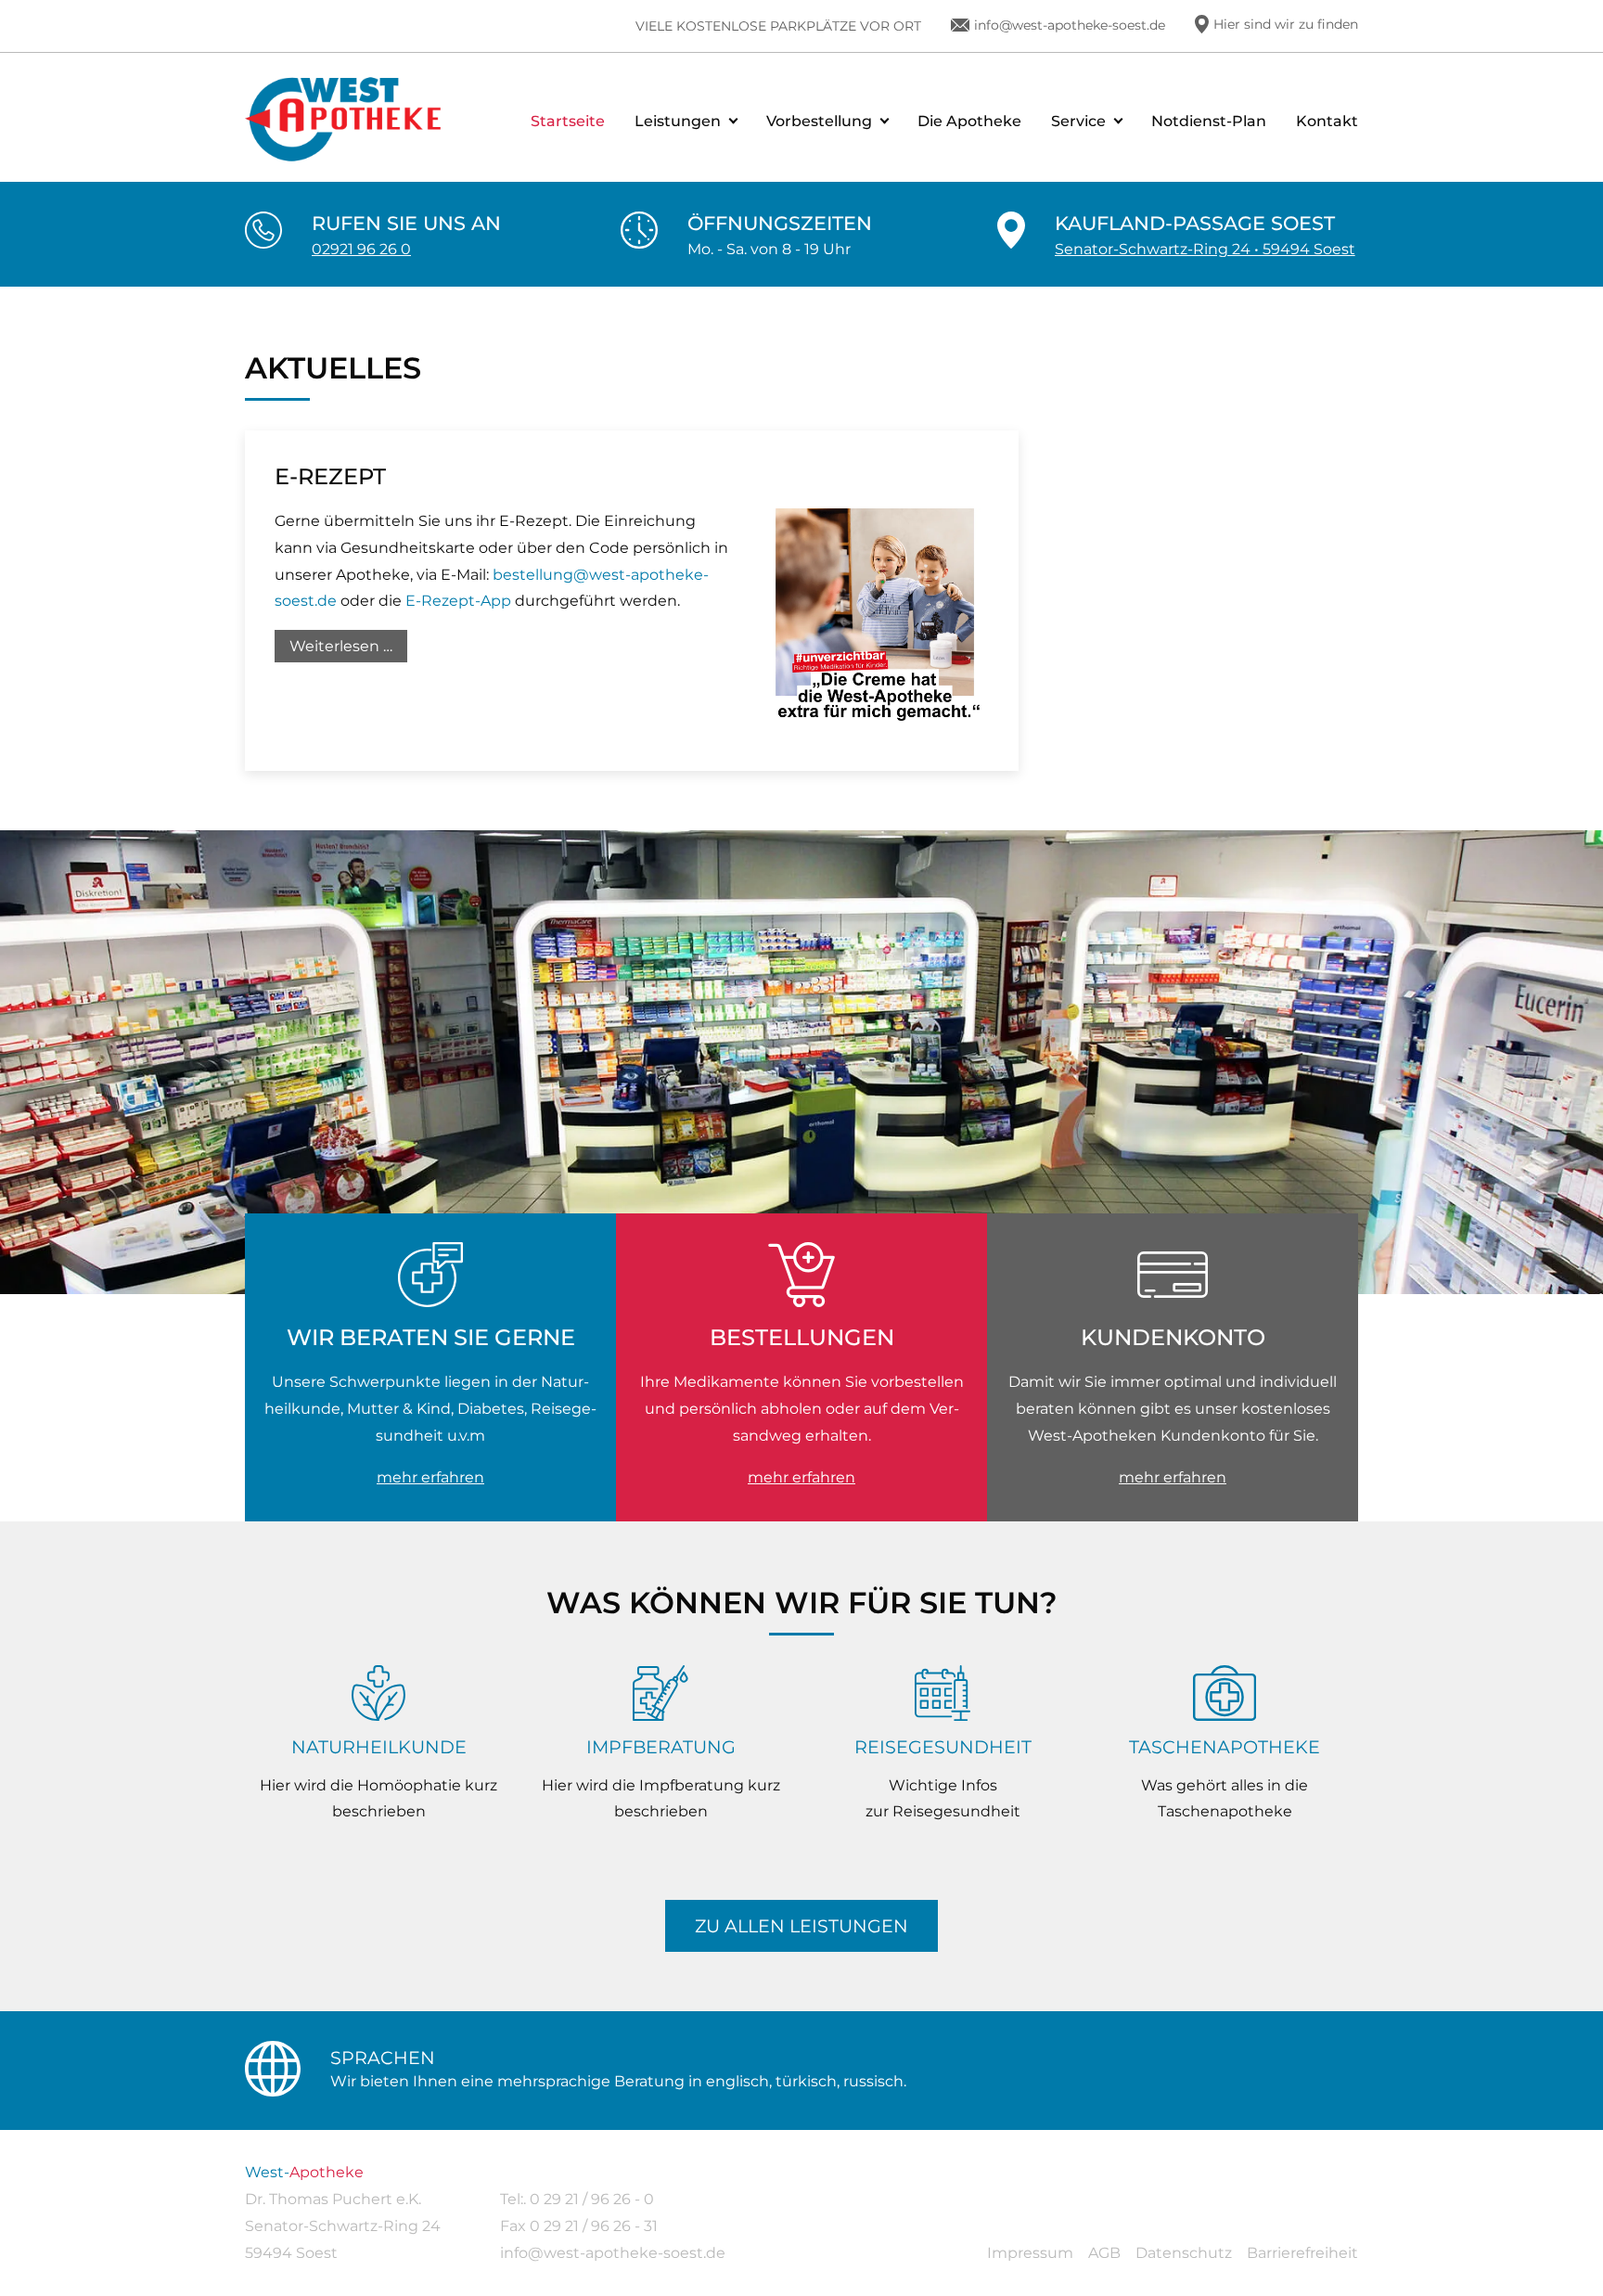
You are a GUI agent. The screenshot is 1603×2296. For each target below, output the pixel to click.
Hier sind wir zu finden (1286, 24)
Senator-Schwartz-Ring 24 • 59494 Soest (1205, 249)
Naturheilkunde (379, 1747)
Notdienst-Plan (1209, 121)
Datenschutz (1184, 2253)
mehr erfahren (430, 1477)
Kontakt (1327, 121)
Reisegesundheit (943, 1747)
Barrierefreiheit (1302, 2253)
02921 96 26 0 (361, 249)
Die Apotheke (969, 121)
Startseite (568, 121)
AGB (1104, 2253)
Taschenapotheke (1225, 1747)
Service (1078, 121)
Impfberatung (661, 1747)
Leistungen (678, 121)
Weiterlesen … (348, 649)
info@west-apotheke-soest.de (1070, 25)
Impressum (1030, 2253)
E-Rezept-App (458, 601)
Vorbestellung (819, 121)
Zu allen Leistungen (801, 1926)
